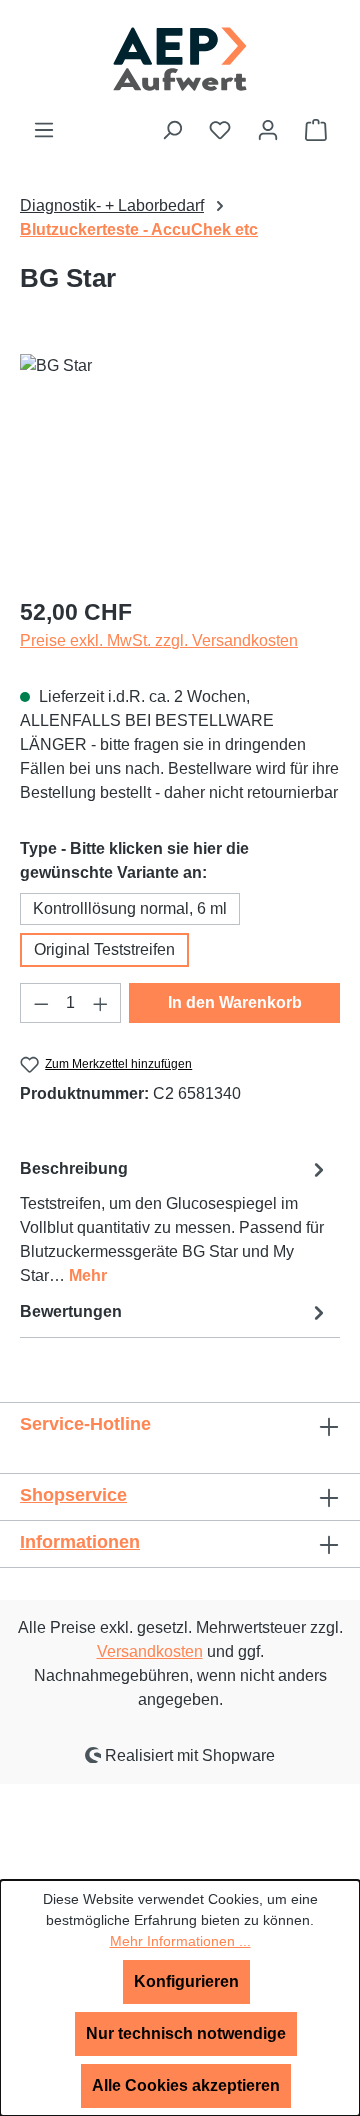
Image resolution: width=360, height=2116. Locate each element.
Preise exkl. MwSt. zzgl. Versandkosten (159, 640)
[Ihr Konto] (268, 130)
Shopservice (73, 1495)
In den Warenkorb (235, 1002)
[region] (180, 466)
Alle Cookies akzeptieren (186, 2085)
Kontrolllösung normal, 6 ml (130, 908)
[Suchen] (172, 130)
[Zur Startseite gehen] (180, 59)
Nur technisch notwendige (186, 2033)
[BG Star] (180, 466)
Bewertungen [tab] (71, 1311)
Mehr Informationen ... (180, 1941)
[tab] (175, 1221)
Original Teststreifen (104, 949)
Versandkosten (150, 1651)
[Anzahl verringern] (41, 1003)
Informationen (80, 1542)
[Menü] (44, 130)
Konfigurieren (186, 1981)
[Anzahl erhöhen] (101, 1003)
